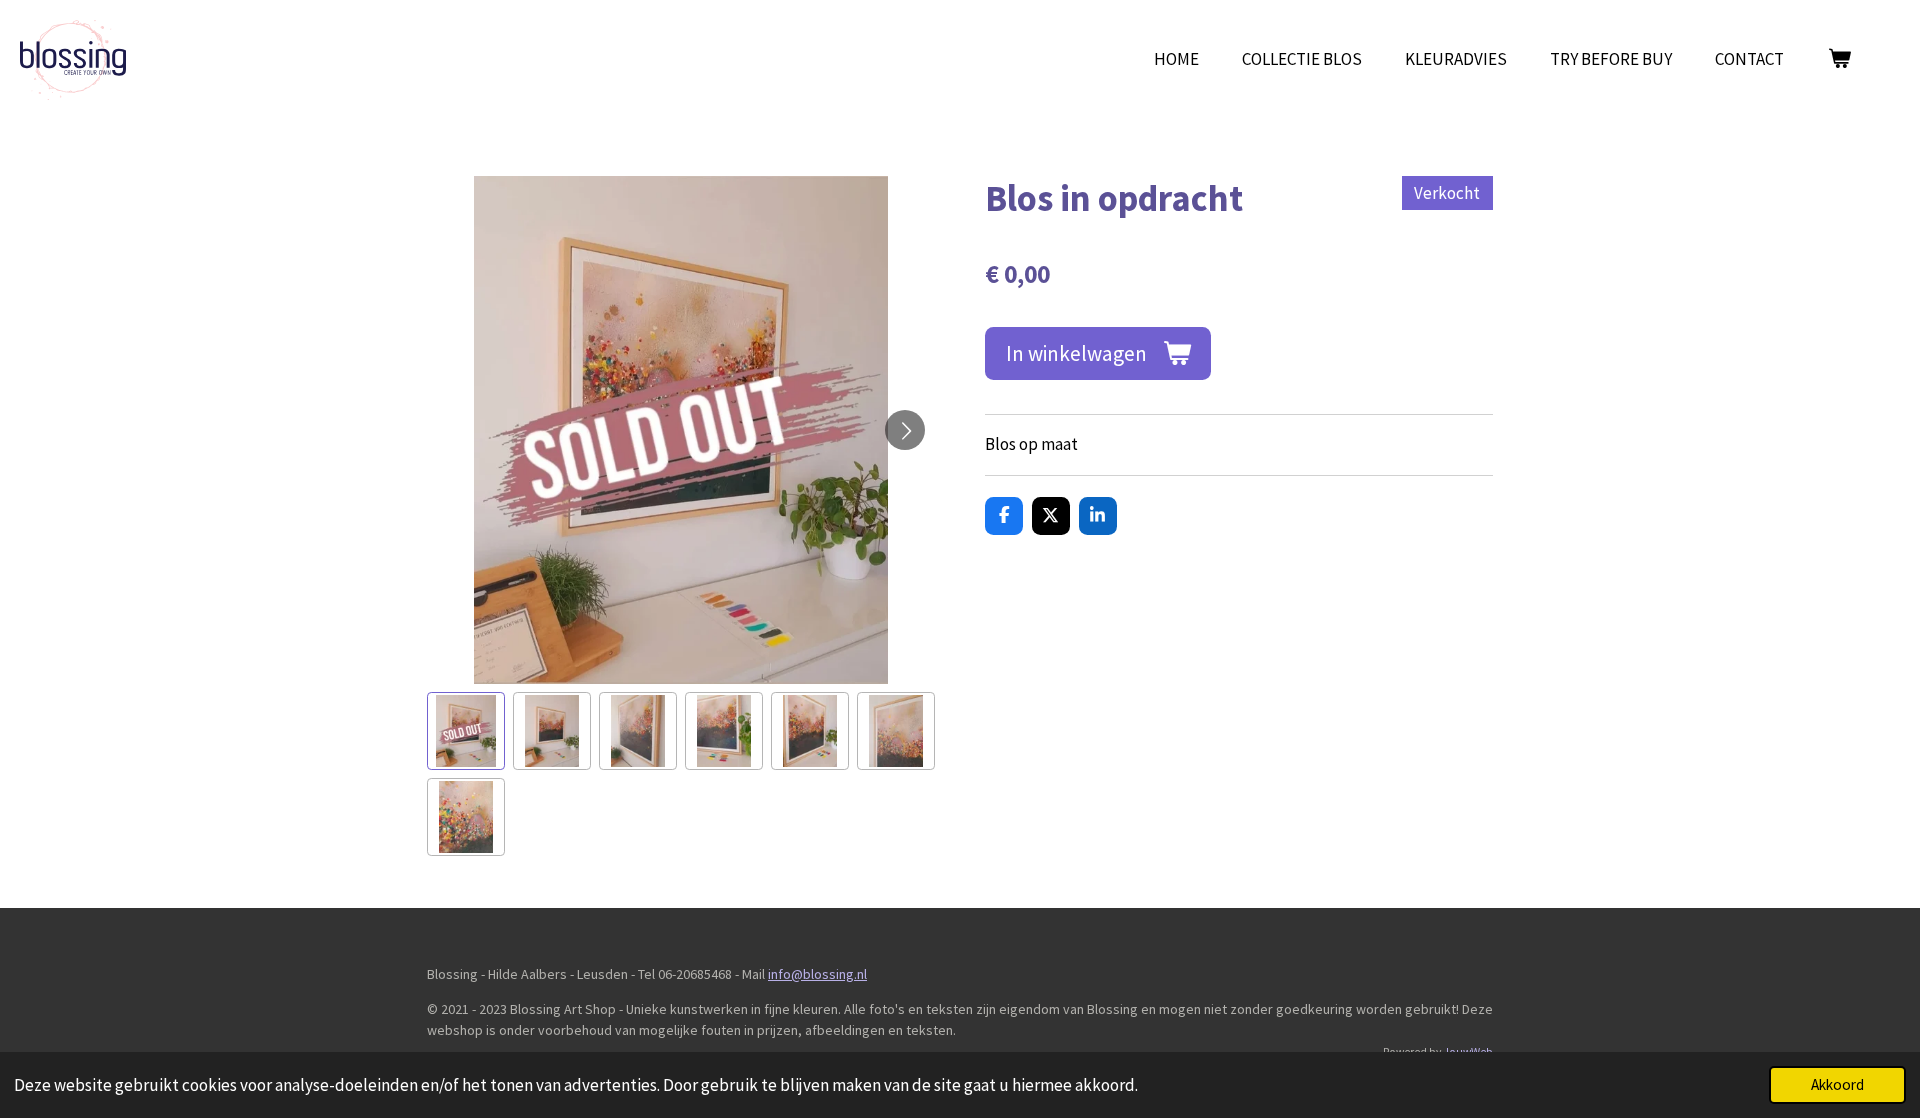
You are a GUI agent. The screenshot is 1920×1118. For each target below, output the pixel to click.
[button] (466, 731)
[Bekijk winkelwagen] (1839, 60)
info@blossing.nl (817, 974)
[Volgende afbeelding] (905, 430)
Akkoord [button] (1837, 1084)
